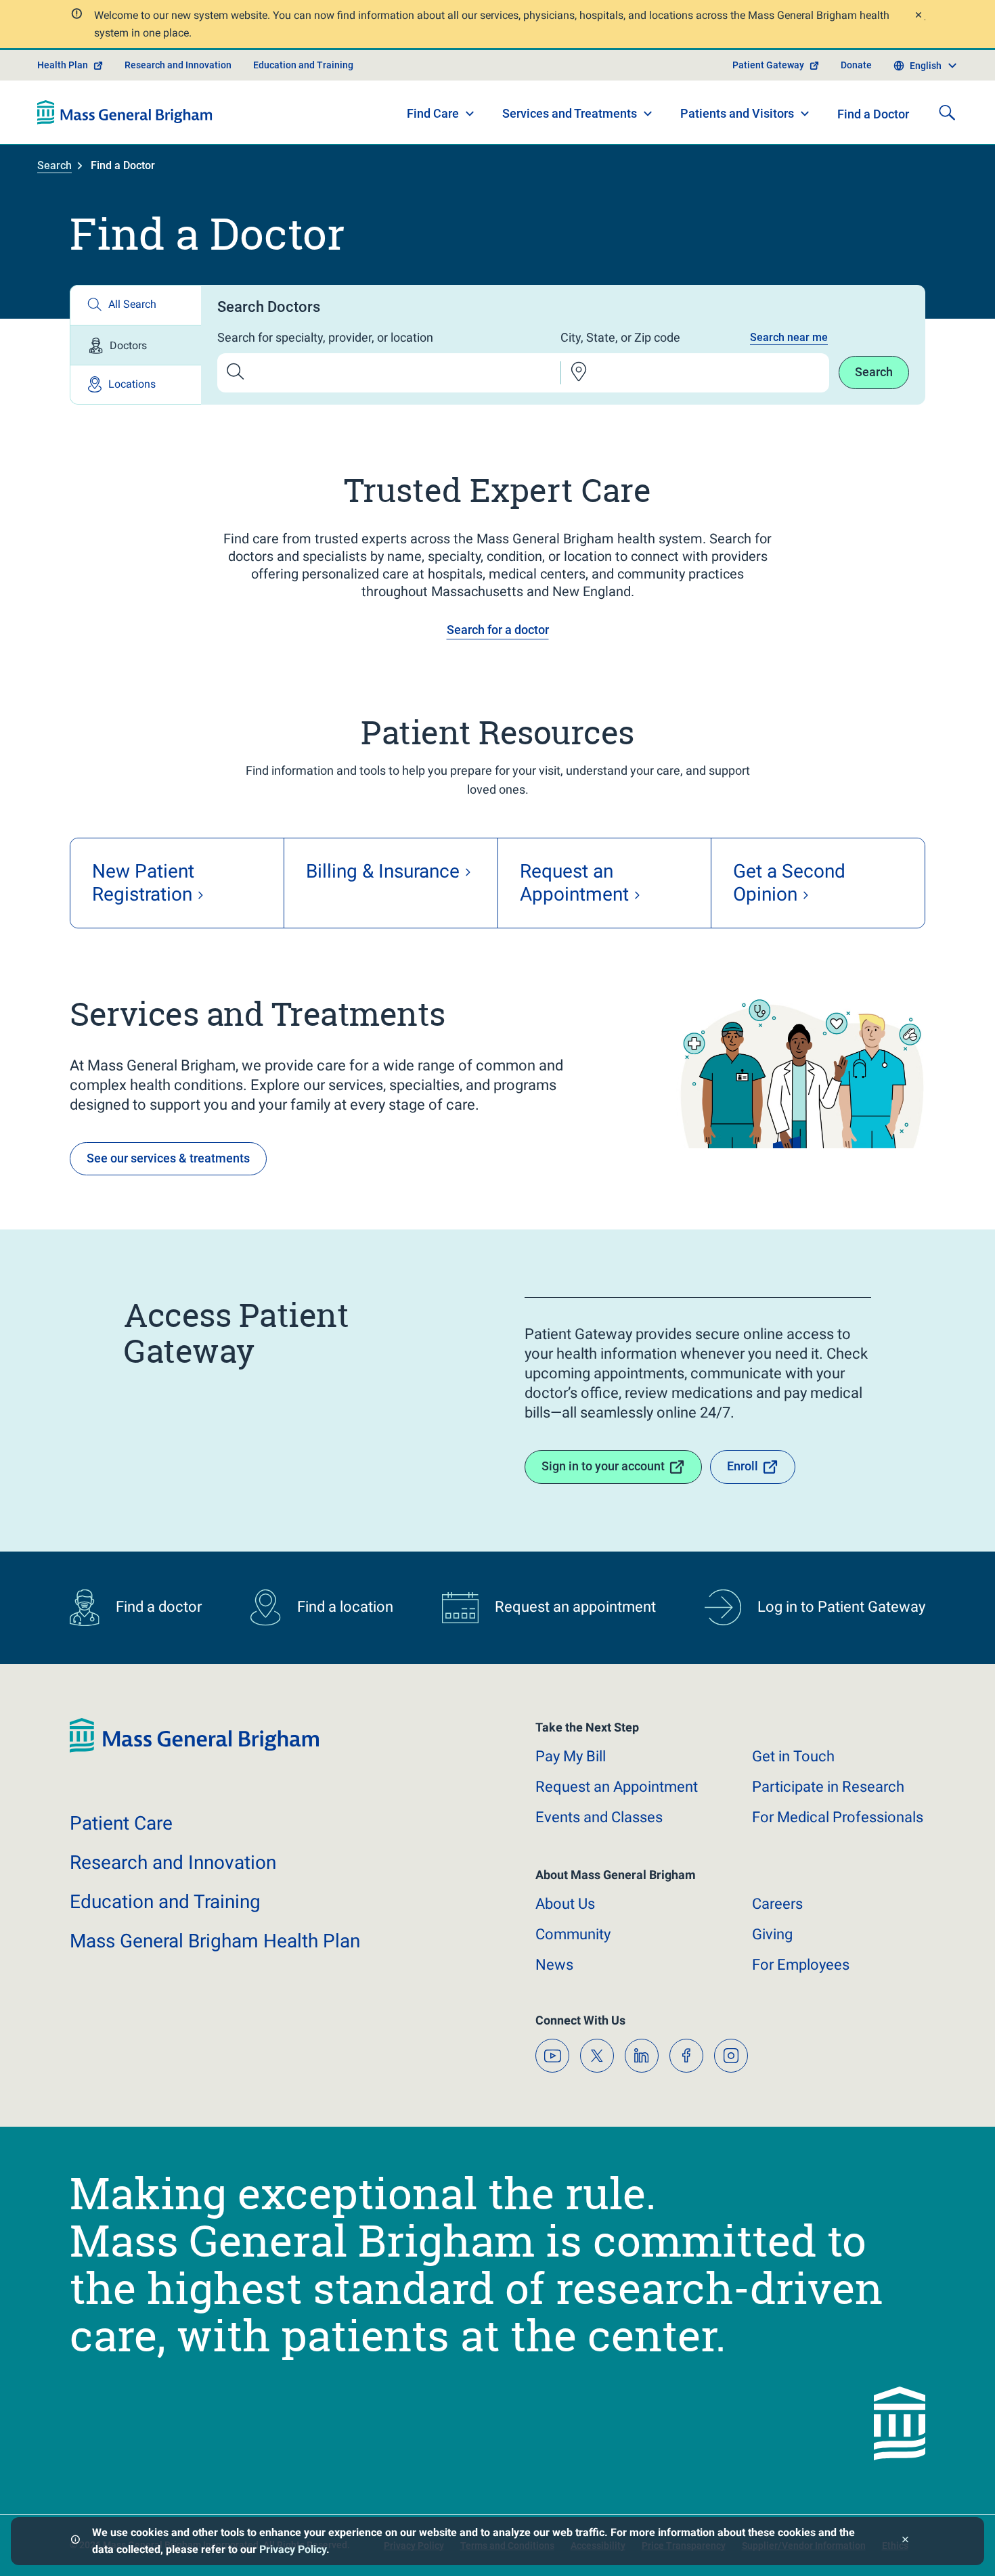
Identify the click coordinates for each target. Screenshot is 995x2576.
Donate (856, 65)
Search (54, 165)
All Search (132, 304)
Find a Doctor (873, 114)
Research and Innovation (178, 65)
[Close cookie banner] (905, 2541)
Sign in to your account (603, 1466)
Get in (793, 1756)
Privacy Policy (293, 2549)
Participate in (828, 1787)
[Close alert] (918, 17)
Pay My (571, 1756)
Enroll (743, 1466)
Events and (599, 1817)
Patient (121, 1823)
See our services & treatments (168, 1158)
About (565, 1904)
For (801, 1965)
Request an (617, 1787)
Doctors (128, 345)
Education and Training (303, 65)
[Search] (947, 112)
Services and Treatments (570, 113)
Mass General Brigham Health (215, 1941)
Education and (165, 1902)
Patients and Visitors (737, 113)
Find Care (433, 113)
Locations (132, 384)
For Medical (838, 1817)
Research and (173, 1862)
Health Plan (63, 65)
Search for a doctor (498, 630)
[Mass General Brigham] (125, 112)
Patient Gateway (768, 65)
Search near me (789, 337)
